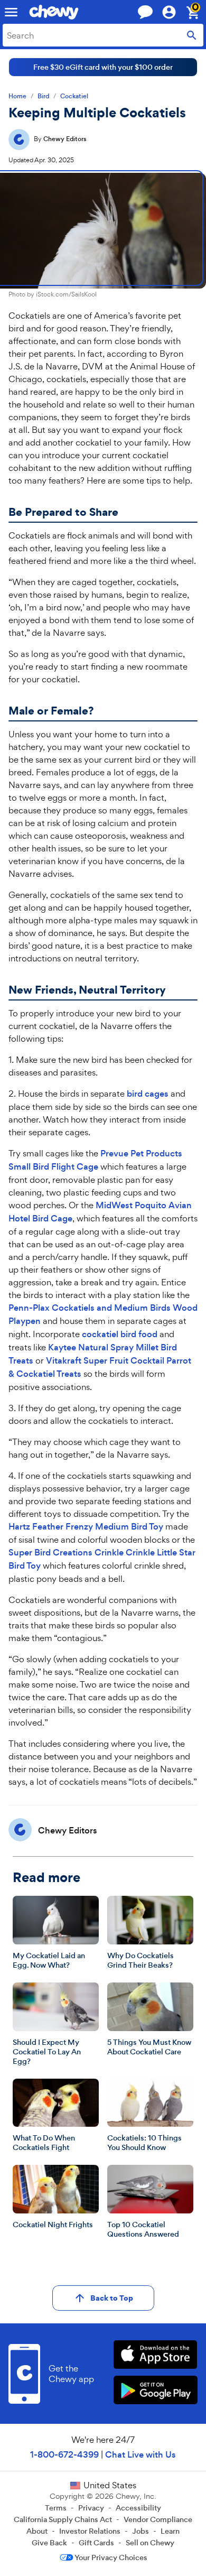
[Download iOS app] (156, 2356)
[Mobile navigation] (11, 12)
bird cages (148, 1094)
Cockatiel (74, 96)
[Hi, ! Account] (174, 12)
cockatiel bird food (120, 1334)
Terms (56, 2508)
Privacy (91, 2508)
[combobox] (103, 35)
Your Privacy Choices (111, 2558)
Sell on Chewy (150, 2543)
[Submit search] (192, 35)
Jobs (141, 2531)
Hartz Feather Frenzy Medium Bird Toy (86, 1527)
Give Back (49, 2543)
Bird (43, 96)
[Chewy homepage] (54, 12)
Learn (170, 2531)
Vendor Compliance (158, 2519)
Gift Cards (96, 2543)
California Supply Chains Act (63, 2519)
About (37, 2531)
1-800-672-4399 (64, 2455)
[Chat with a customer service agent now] (145, 12)
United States (110, 2485)
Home (17, 96)
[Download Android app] (156, 2391)
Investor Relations (90, 2531)
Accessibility (138, 2508)
